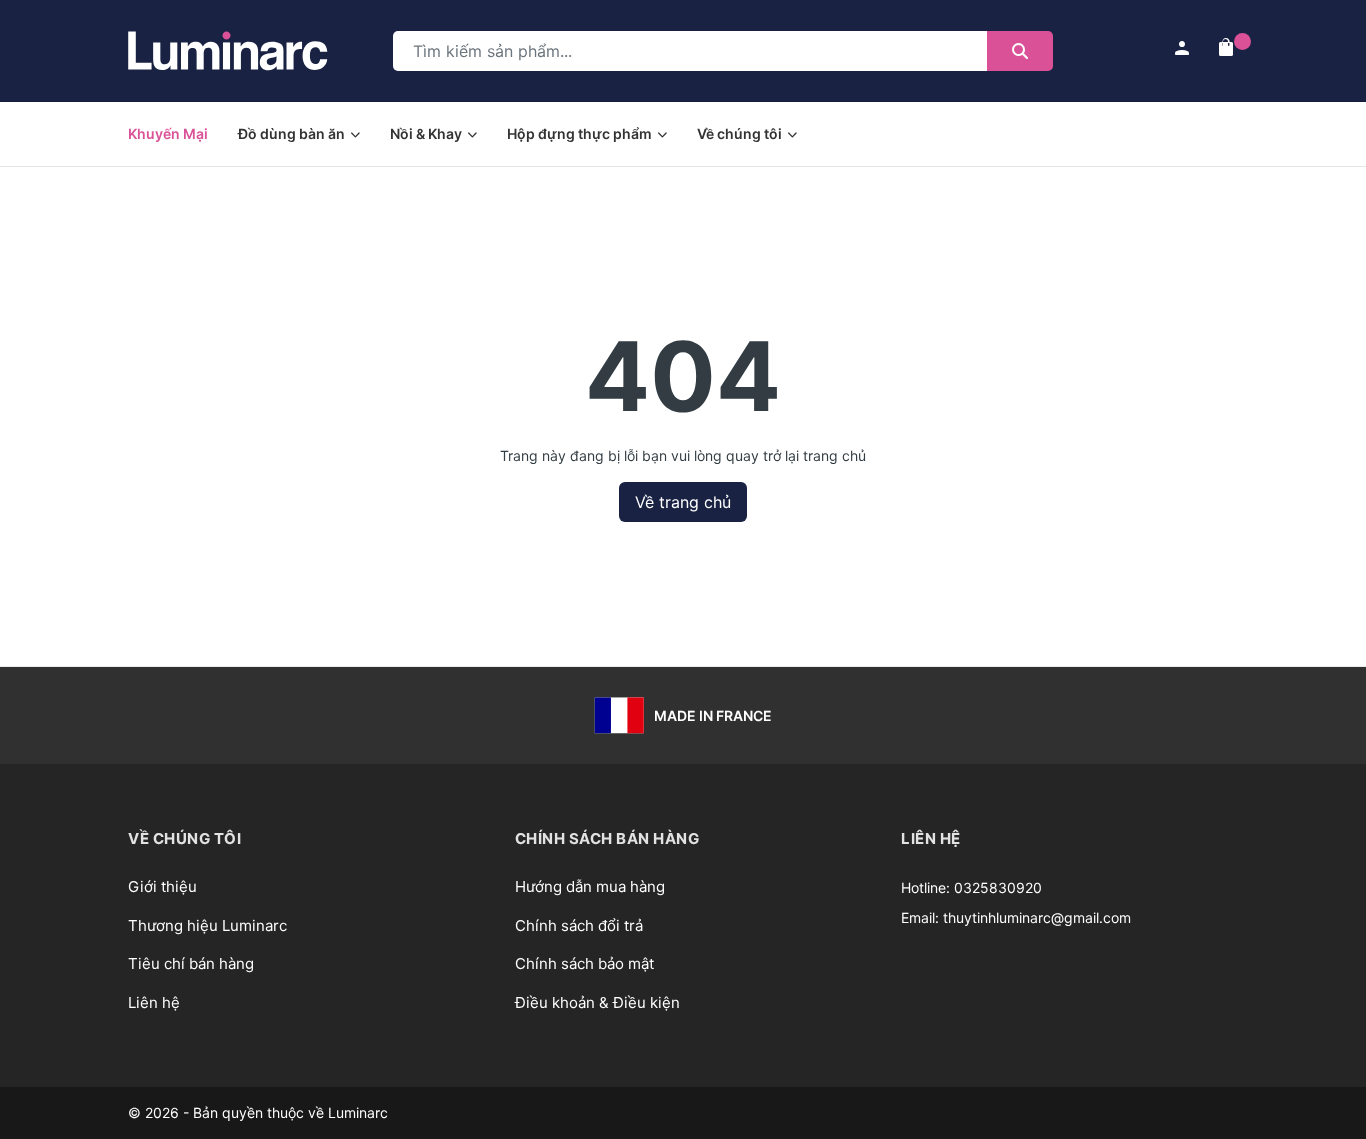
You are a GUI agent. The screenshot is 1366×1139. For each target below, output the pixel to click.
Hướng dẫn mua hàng (590, 886)
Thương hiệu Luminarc (207, 925)
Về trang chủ (683, 502)
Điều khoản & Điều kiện (597, 1002)
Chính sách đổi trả (579, 925)
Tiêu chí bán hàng (191, 963)
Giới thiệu (162, 886)
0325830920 (998, 887)
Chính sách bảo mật (584, 963)
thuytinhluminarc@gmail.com (1037, 917)
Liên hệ (154, 1002)
